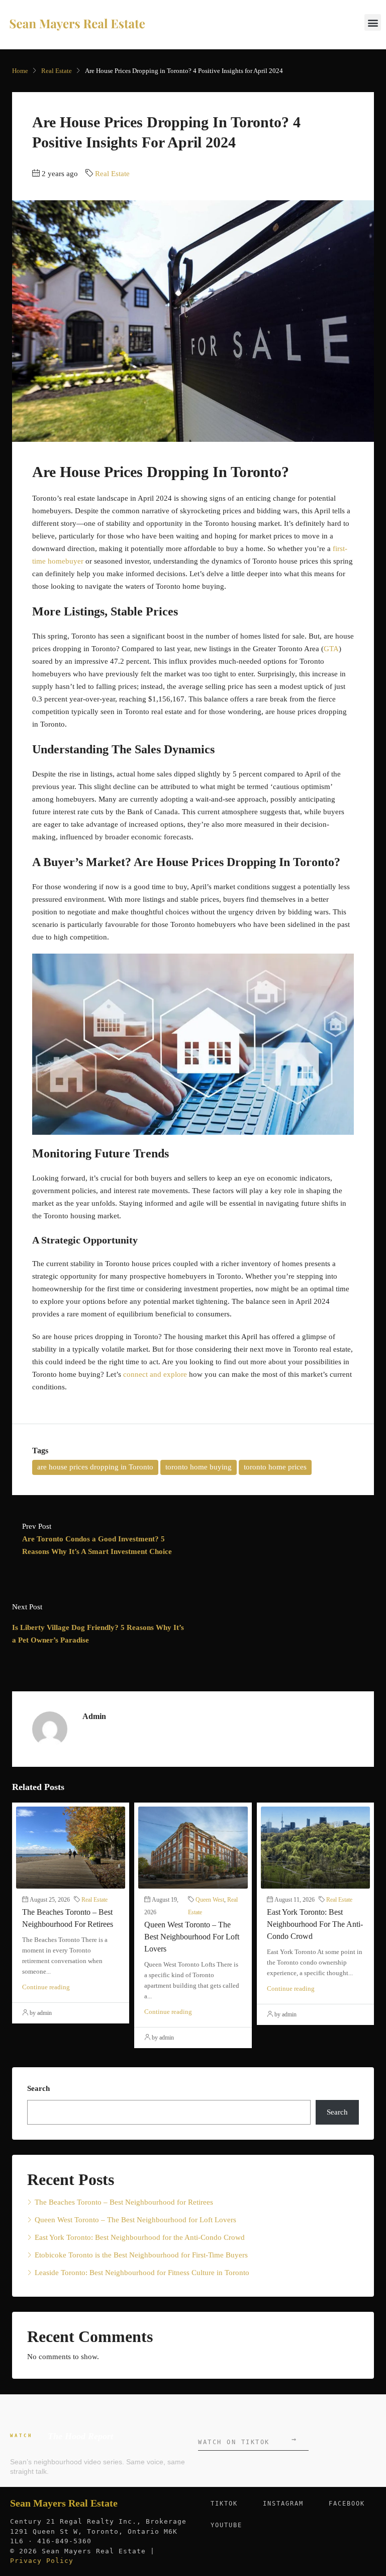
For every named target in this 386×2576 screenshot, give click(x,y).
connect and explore (155, 1374)
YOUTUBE (226, 2525)
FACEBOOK (347, 2504)
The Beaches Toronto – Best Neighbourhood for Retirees (124, 2202)
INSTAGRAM (283, 2504)
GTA (331, 649)
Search (38, 2088)
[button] (373, 22)
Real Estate (57, 71)
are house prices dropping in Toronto (95, 1467)
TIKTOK (224, 2504)
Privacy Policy (42, 2561)
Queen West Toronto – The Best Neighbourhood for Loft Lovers (192, 1937)
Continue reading (46, 1987)
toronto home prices (275, 1467)
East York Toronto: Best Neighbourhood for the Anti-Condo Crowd (315, 1924)
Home (20, 71)
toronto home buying (199, 1467)
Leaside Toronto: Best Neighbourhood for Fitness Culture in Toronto (142, 2273)
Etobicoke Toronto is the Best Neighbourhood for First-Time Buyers (141, 2255)
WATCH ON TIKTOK (247, 2440)
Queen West (210, 1900)
